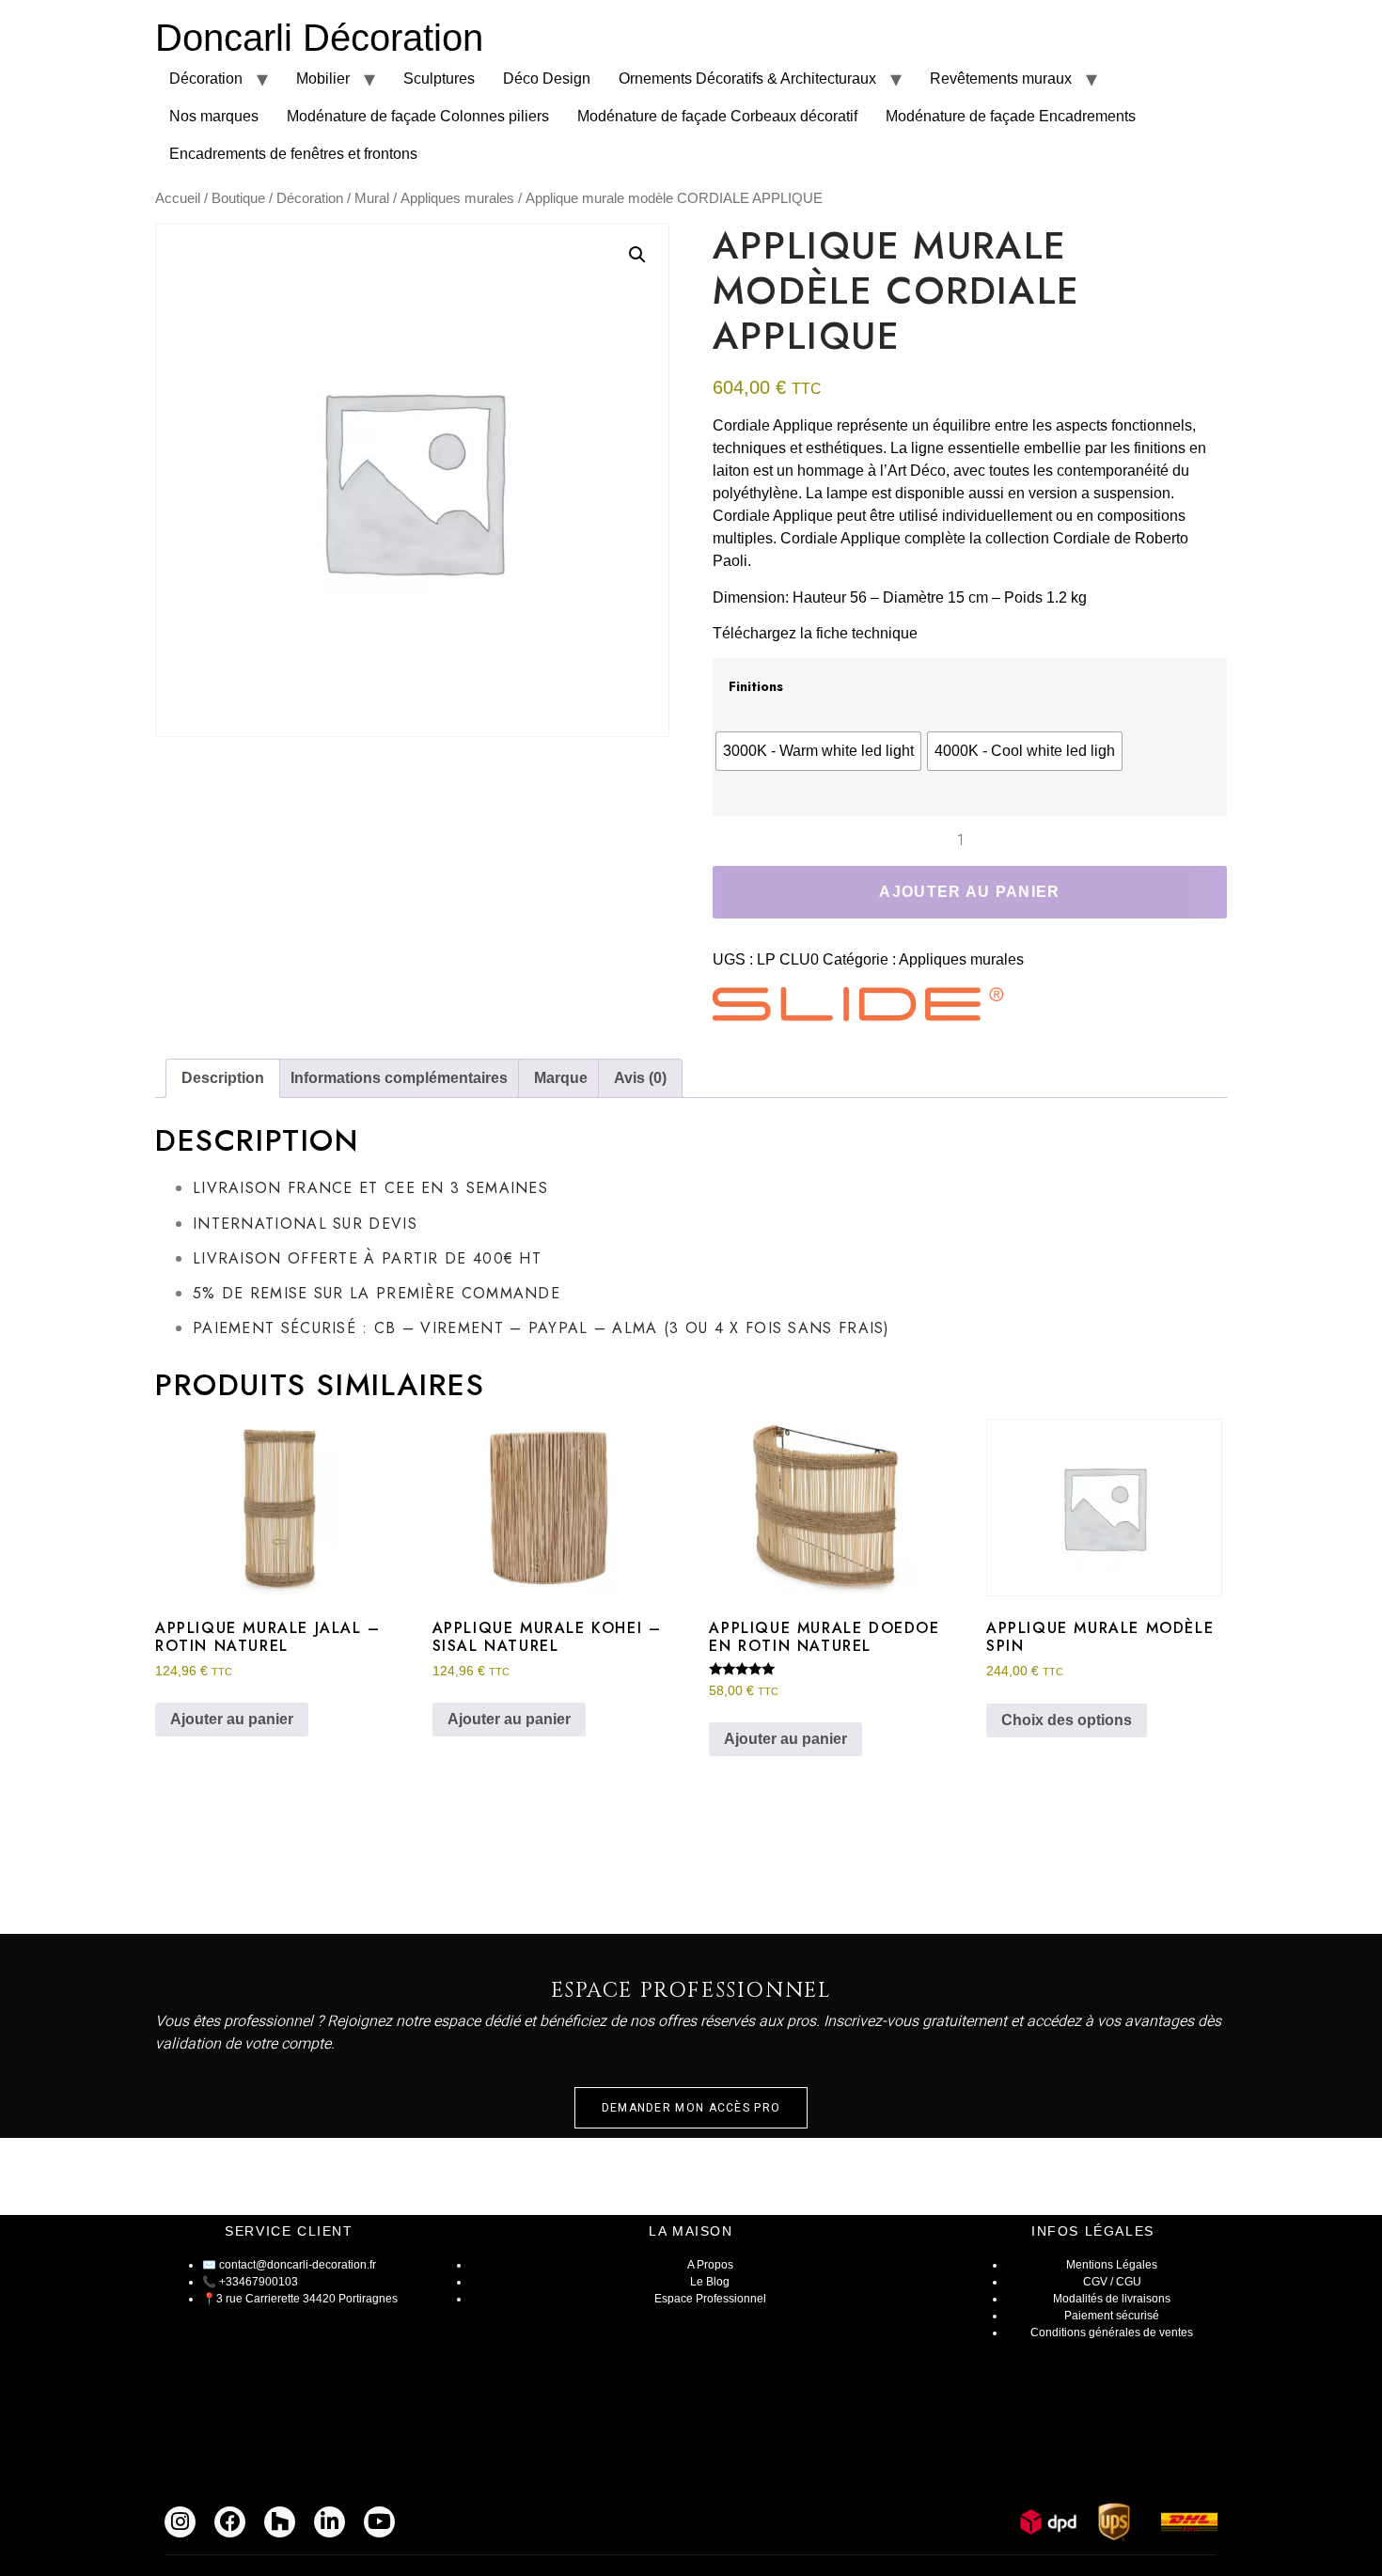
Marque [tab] (561, 1078)
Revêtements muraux (1001, 79)
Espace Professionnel (710, 2299)
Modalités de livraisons (1112, 2299)
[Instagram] (180, 2522)
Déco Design (547, 79)
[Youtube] (379, 2522)
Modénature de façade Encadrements (1011, 116)
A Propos (710, 2265)
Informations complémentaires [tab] (399, 1078)
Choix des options (1067, 1720)
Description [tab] (223, 1078)
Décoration (206, 79)
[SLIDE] (858, 1007)
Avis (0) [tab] (640, 1078)
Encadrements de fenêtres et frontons (293, 154)
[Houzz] (280, 2522)
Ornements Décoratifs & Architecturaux (747, 79)
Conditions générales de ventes (1112, 2333)
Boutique (238, 198)
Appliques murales (457, 198)
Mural (372, 198)
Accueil (178, 198)
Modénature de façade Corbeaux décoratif (717, 116)
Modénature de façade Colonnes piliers (418, 116)
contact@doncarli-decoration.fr (298, 2265)
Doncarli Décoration (319, 38)
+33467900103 (259, 2282)
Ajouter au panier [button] (232, 1719)
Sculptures (439, 79)
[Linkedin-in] (330, 2522)
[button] (637, 255)
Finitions (756, 686)
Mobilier (323, 79)
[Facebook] (230, 2522)
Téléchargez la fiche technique (815, 633)
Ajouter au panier (969, 892)
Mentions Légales (1112, 2265)
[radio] (818, 751)
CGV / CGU (1112, 2282)
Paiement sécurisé (1112, 2316)
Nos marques (214, 116)
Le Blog (710, 2282)
